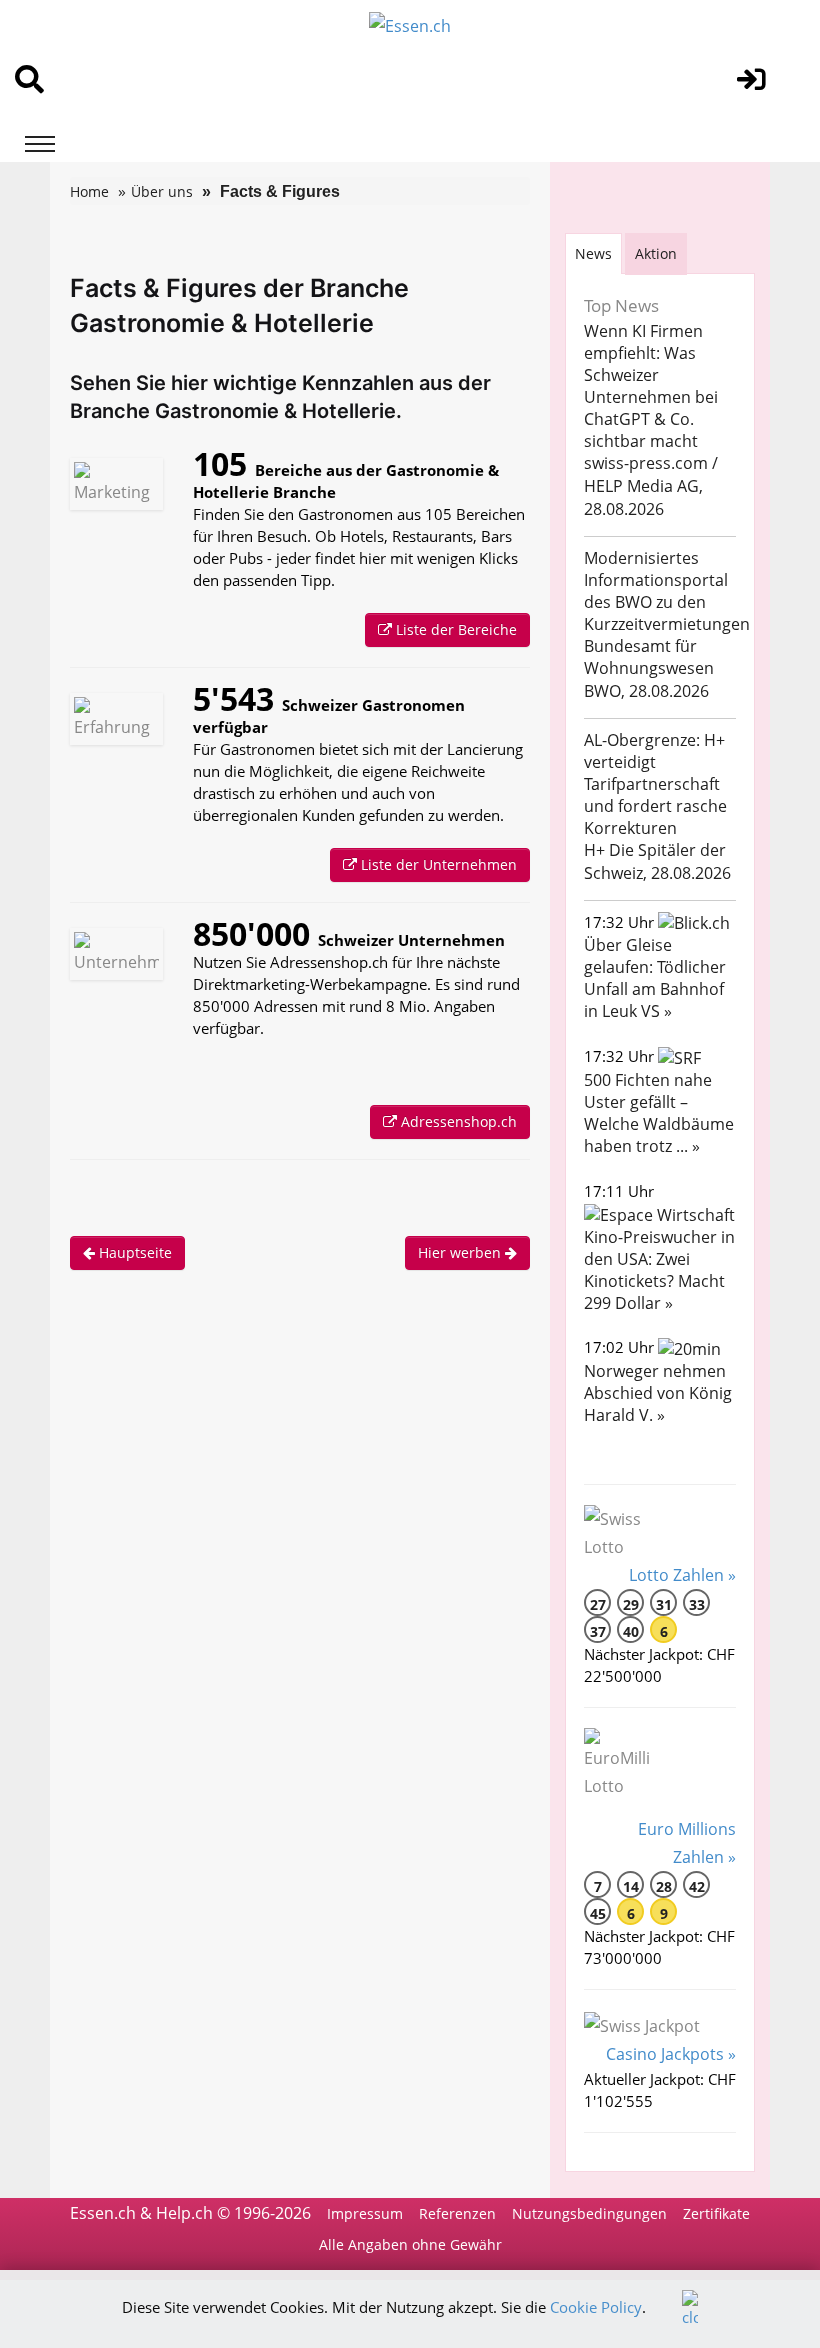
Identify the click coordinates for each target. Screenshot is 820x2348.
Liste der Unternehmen (437, 864)
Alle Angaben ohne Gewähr (410, 2244)
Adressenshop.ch (457, 1121)
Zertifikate (716, 2213)
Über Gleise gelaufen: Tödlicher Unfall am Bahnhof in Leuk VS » (655, 978)
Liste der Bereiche (454, 629)
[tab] (593, 253)
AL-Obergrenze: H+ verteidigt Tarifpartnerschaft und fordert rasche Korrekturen (655, 784)
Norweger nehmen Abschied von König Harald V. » (658, 1393)
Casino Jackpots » (671, 2054)
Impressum (365, 2213)
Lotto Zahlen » (682, 1575)
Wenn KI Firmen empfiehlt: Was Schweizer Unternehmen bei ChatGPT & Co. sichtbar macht (651, 386)
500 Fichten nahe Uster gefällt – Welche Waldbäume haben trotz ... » (659, 1113)
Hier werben (461, 1252)
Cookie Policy (596, 2307)
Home (89, 191)
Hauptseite (133, 1252)
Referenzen (457, 2213)
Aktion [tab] (656, 253)
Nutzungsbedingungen (589, 2213)
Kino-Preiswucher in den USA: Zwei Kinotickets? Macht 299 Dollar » (659, 1270)
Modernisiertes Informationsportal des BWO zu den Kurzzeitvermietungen (667, 591)
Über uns (162, 191)
